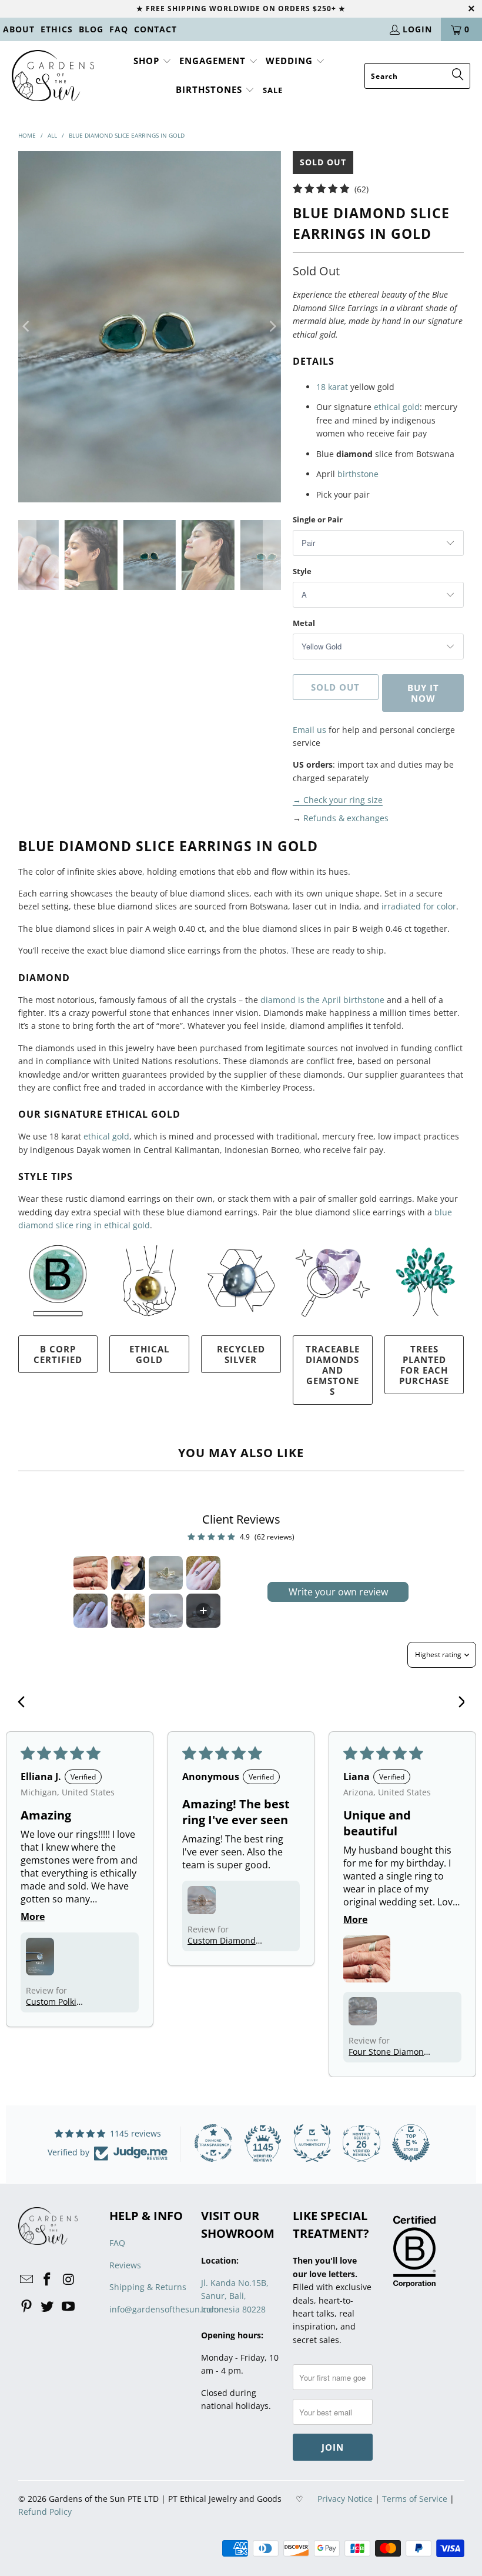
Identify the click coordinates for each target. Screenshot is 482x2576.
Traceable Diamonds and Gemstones (333, 1370)
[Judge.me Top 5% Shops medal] (411, 2143)
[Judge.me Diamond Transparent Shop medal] (213, 2143)
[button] (153, 61)
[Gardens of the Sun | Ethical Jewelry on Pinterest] (27, 2307)
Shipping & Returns (148, 2287)
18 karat (332, 387)
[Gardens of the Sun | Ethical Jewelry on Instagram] (69, 2280)
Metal (304, 623)
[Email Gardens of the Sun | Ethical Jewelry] (27, 2280)
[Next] (272, 326)
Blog (91, 29)
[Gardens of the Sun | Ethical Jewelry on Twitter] (48, 2307)
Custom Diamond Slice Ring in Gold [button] (222, 1940)
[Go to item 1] (91, 1573)
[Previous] (27, 326)
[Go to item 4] (203, 1573)
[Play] (150, 326)
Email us (309, 730)
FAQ (119, 29)
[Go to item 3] (166, 1573)
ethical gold (397, 407)
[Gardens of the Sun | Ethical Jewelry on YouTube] (69, 2307)
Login (417, 29)
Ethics (57, 29)
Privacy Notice (345, 2499)
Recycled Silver (241, 1354)
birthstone (358, 474)
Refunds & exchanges (346, 818)
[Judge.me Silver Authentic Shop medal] (312, 2143)
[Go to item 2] (128, 1573)
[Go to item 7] (166, 1611)
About (19, 29)
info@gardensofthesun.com (164, 2309)
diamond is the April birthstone (322, 1000)
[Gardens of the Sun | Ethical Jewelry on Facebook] (48, 2280)
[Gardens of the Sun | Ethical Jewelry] (53, 76)
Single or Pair (318, 519)
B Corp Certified (58, 1354)
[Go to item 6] (128, 1611)
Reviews (125, 2265)
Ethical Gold (149, 1354)
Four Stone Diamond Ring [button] (389, 2052)
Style (302, 571)
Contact (155, 29)
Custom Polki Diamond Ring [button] (54, 2002)
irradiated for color (419, 906)
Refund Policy (45, 2512)
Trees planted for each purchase (424, 1365)
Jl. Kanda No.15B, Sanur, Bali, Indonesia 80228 (235, 2296)
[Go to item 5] (91, 1611)
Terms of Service (415, 2499)
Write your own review (338, 1592)
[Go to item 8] (203, 1611)
